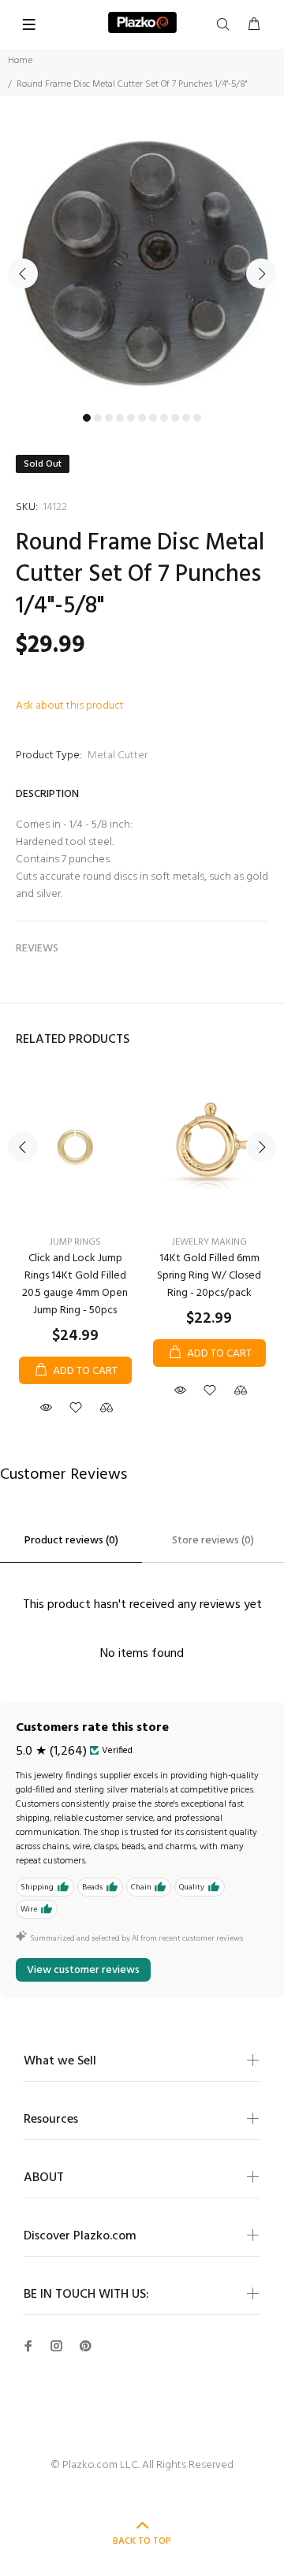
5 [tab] (131, 418)
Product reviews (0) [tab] (71, 1541)
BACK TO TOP (142, 2541)
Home (20, 61)
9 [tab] (175, 418)
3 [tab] (109, 418)
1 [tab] (87, 418)
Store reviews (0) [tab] (213, 1541)
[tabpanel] (142, 264)
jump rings (75, 1242)
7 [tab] (153, 418)
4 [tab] (120, 418)
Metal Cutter (118, 756)
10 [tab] (186, 418)
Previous (23, 274)
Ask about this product (70, 706)
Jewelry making (209, 1242)
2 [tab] (98, 418)
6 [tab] (142, 418)
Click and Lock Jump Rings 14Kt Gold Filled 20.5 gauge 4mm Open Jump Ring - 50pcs (75, 1284)
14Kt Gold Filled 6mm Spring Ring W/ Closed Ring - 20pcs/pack (209, 1276)
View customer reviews (83, 1970)
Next (261, 274)
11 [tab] (197, 418)
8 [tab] (164, 418)
